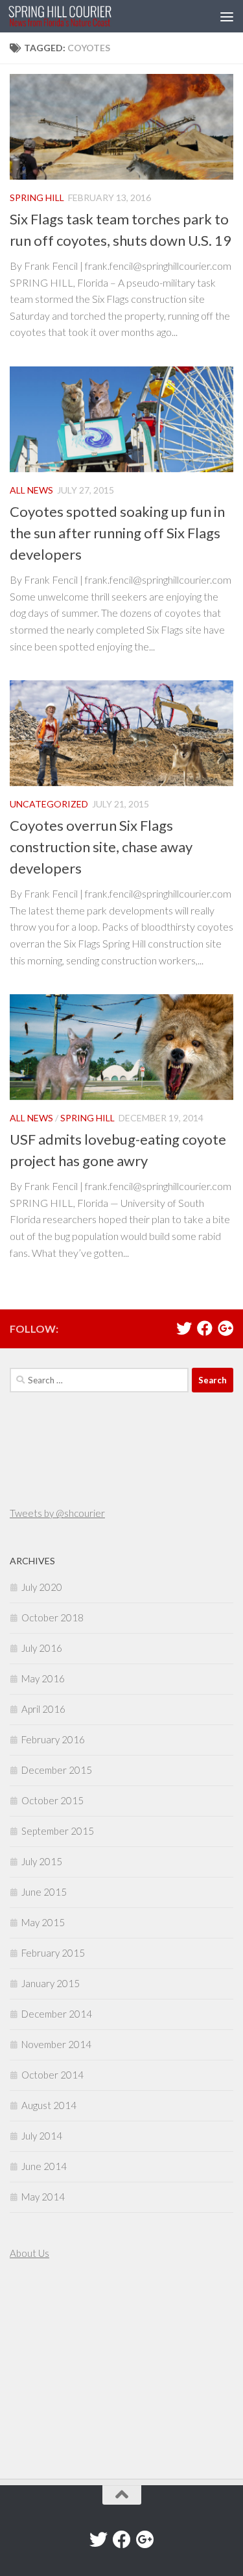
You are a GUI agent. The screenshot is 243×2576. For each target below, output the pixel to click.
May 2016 (43, 1678)
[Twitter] (184, 1328)
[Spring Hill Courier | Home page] (77, 16)
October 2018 (52, 1617)
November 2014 (56, 2044)
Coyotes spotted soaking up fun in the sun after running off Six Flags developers (117, 533)
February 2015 (53, 1953)
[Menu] (227, 16)
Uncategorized (49, 804)
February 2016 (53, 1739)
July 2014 (42, 2136)
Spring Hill (37, 197)
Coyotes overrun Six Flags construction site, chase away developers (101, 847)
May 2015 (43, 1922)
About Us (29, 2253)
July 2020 (42, 1587)
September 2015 (58, 1831)
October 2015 (52, 1800)
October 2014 (52, 2075)
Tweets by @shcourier (57, 1513)
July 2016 (42, 1648)
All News (31, 490)
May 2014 (43, 2197)
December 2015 (57, 1770)
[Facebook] (205, 1328)
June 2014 (44, 2166)
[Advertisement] (49, 2371)
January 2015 (51, 1983)
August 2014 (49, 2105)
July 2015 (42, 1861)
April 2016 (43, 1709)
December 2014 (57, 2014)
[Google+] (226, 1328)
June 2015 (44, 1892)
